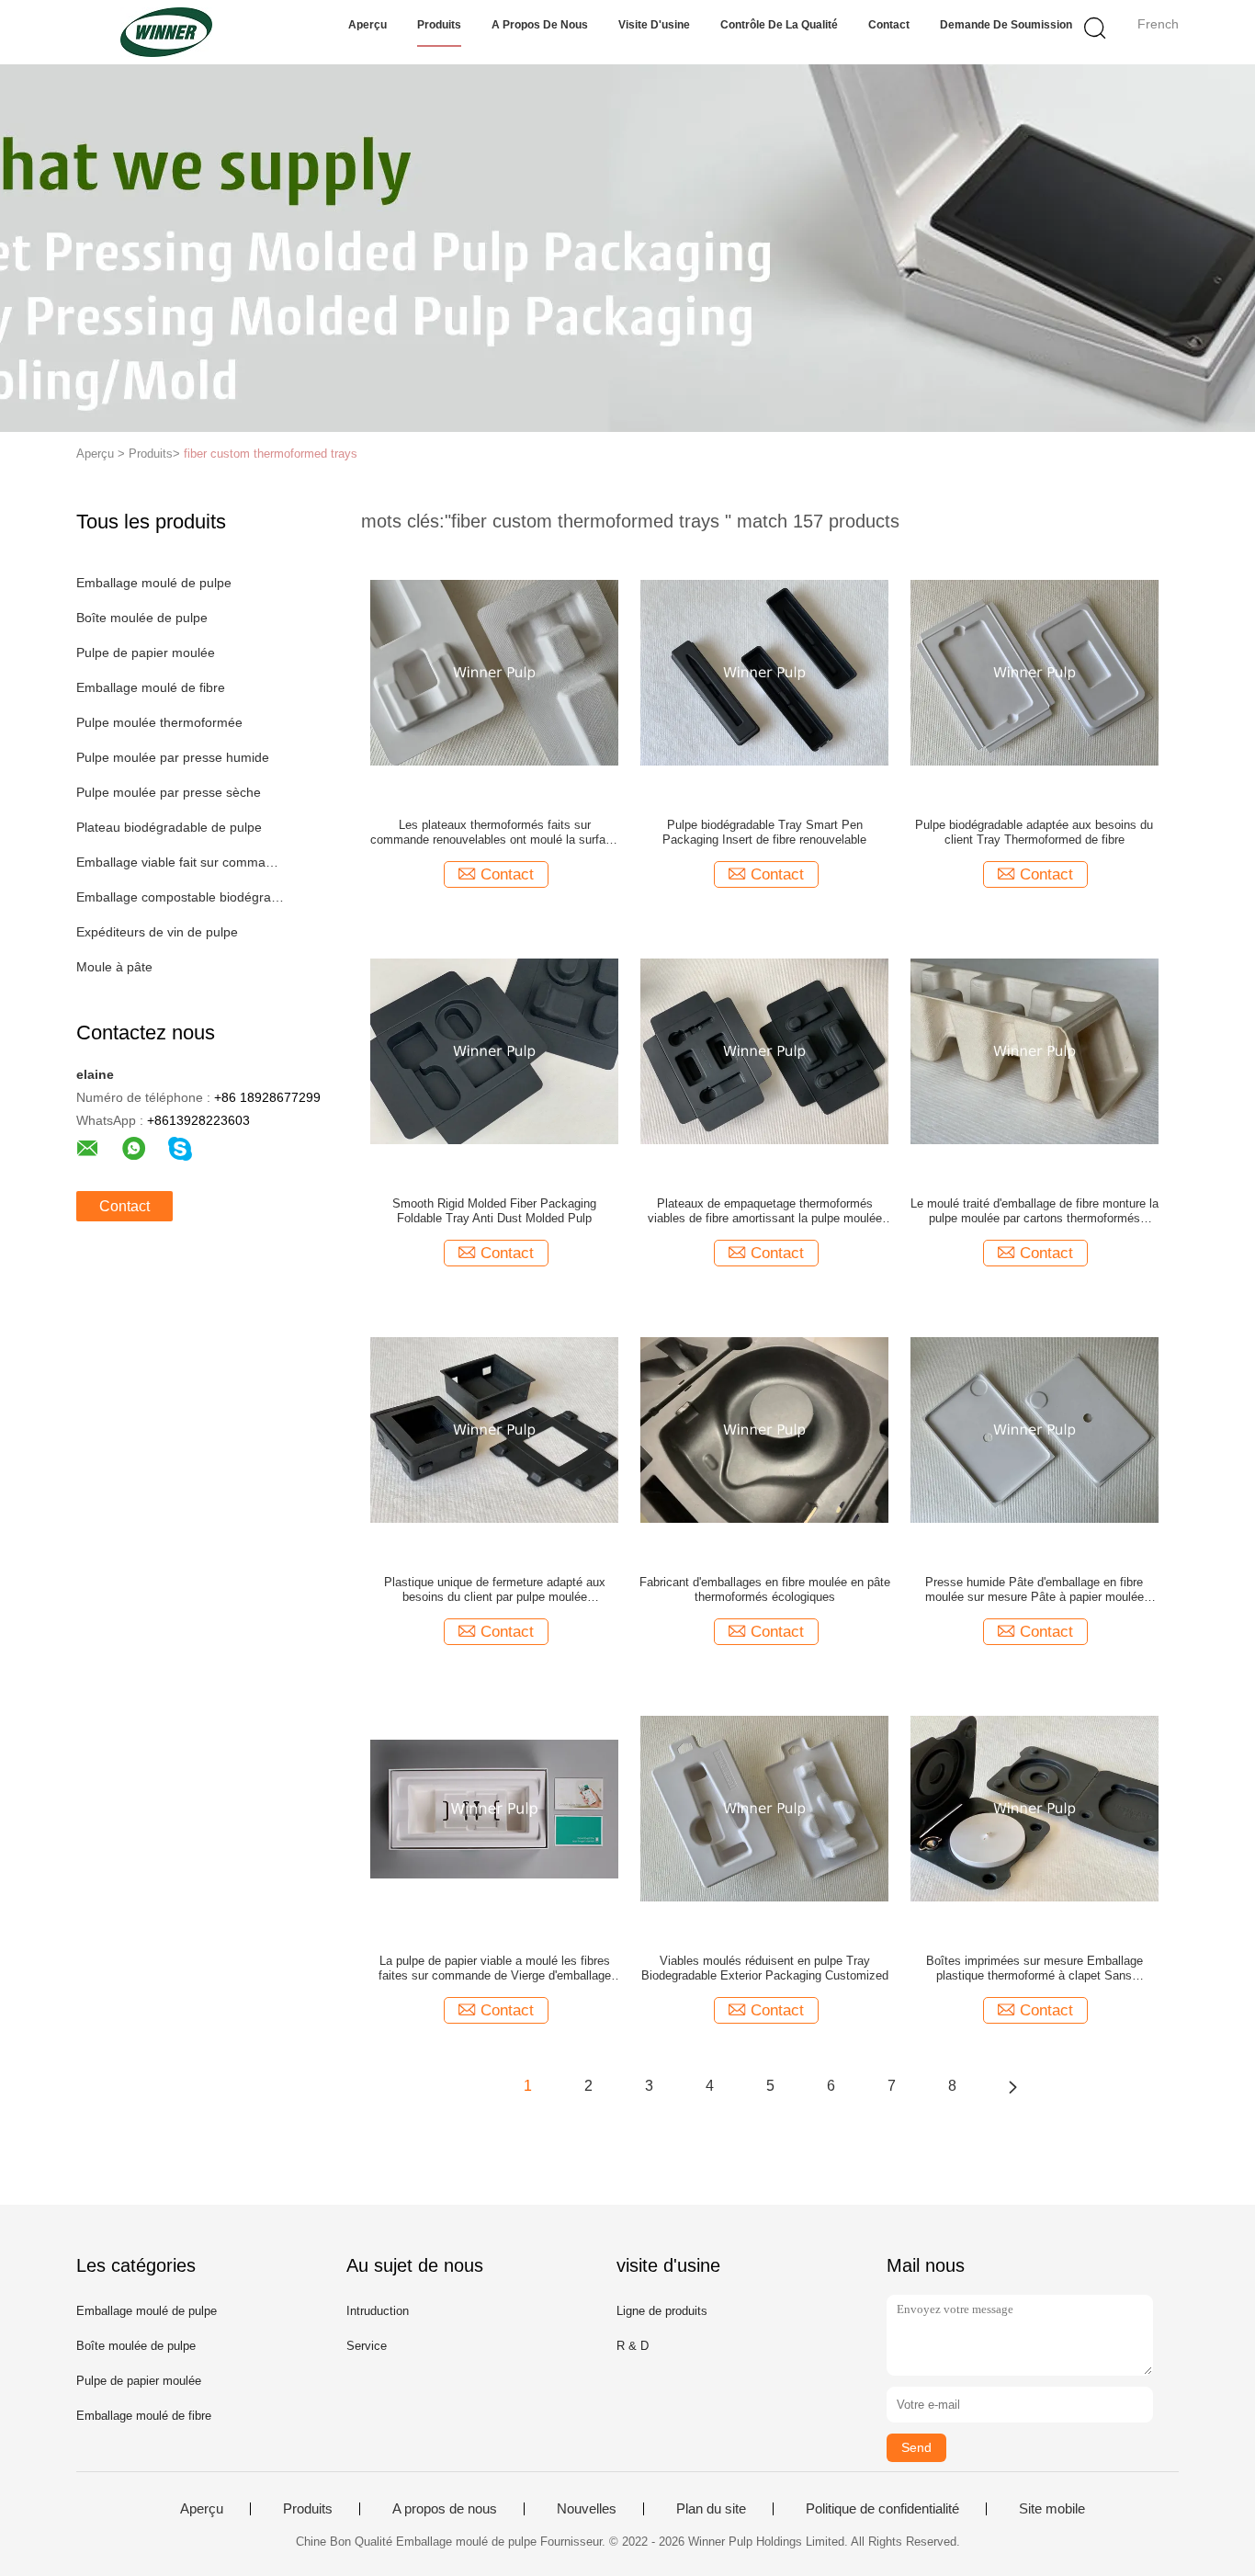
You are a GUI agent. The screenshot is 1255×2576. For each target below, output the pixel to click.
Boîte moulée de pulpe (142, 618)
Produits (439, 25)
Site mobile (1052, 2509)
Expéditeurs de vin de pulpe (157, 932)
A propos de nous (540, 25)
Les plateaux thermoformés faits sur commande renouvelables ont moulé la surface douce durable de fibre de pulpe (494, 833)
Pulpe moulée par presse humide (173, 757)
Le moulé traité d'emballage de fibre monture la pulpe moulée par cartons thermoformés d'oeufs (1035, 1211)
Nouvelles (587, 2509)
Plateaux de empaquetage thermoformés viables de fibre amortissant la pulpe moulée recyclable (765, 1211)
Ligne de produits (662, 2311)
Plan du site (711, 2509)
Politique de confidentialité (882, 2509)
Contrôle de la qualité (779, 25)
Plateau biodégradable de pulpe (169, 827)
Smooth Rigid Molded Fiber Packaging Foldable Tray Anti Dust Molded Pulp (494, 1211)
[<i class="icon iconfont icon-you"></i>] (1012, 2086)
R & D (633, 2346)
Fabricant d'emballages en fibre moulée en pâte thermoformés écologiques (765, 1589)
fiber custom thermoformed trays (271, 454)
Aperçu (367, 25)
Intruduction (378, 2311)
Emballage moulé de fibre (151, 687)
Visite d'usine (654, 25)
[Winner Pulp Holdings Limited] (166, 32)
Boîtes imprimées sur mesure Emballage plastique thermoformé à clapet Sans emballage (1035, 1969)
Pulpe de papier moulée (146, 653)
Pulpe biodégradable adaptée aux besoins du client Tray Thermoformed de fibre (1034, 832)
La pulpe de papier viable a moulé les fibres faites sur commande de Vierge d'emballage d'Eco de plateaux (495, 1969)
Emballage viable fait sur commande (181, 862)
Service (367, 2346)
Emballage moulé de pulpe (154, 583)
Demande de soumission (1006, 25)
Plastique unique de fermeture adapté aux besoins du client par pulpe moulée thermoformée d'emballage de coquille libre (494, 1590)
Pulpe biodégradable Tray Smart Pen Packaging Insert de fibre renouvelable (764, 832)
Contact (889, 25)
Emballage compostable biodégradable (181, 897)
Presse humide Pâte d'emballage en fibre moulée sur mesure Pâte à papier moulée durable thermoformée (1035, 1590)
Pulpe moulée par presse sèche (169, 792)
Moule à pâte (114, 967)
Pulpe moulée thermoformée (159, 722)
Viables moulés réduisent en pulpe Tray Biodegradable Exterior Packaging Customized (765, 1968)
